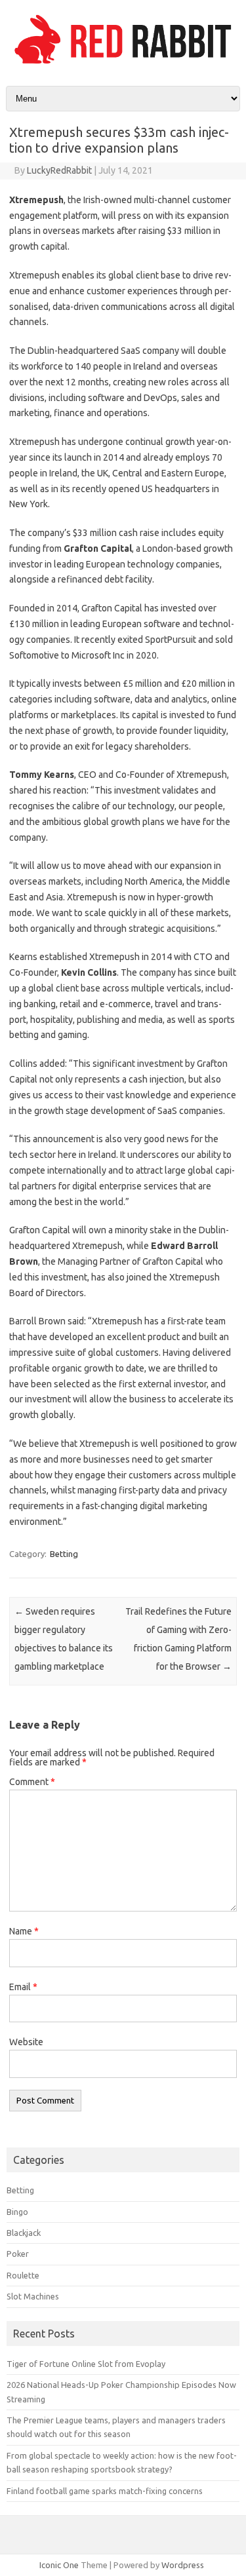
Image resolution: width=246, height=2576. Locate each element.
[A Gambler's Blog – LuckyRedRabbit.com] (123, 64)
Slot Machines (33, 2296)
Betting (64, 1554)
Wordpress (183, 2565)
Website (26, 2042)
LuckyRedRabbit (59, 170)
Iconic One (59, 2565)
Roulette (23, 2275)
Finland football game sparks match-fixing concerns (105, 2491)
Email (23, 1987)
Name (24, 1931)
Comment (32, 1782)
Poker (18, 2254)
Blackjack (24, 2233)
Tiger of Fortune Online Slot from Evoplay (86, 2364)
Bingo (17, 2212)
